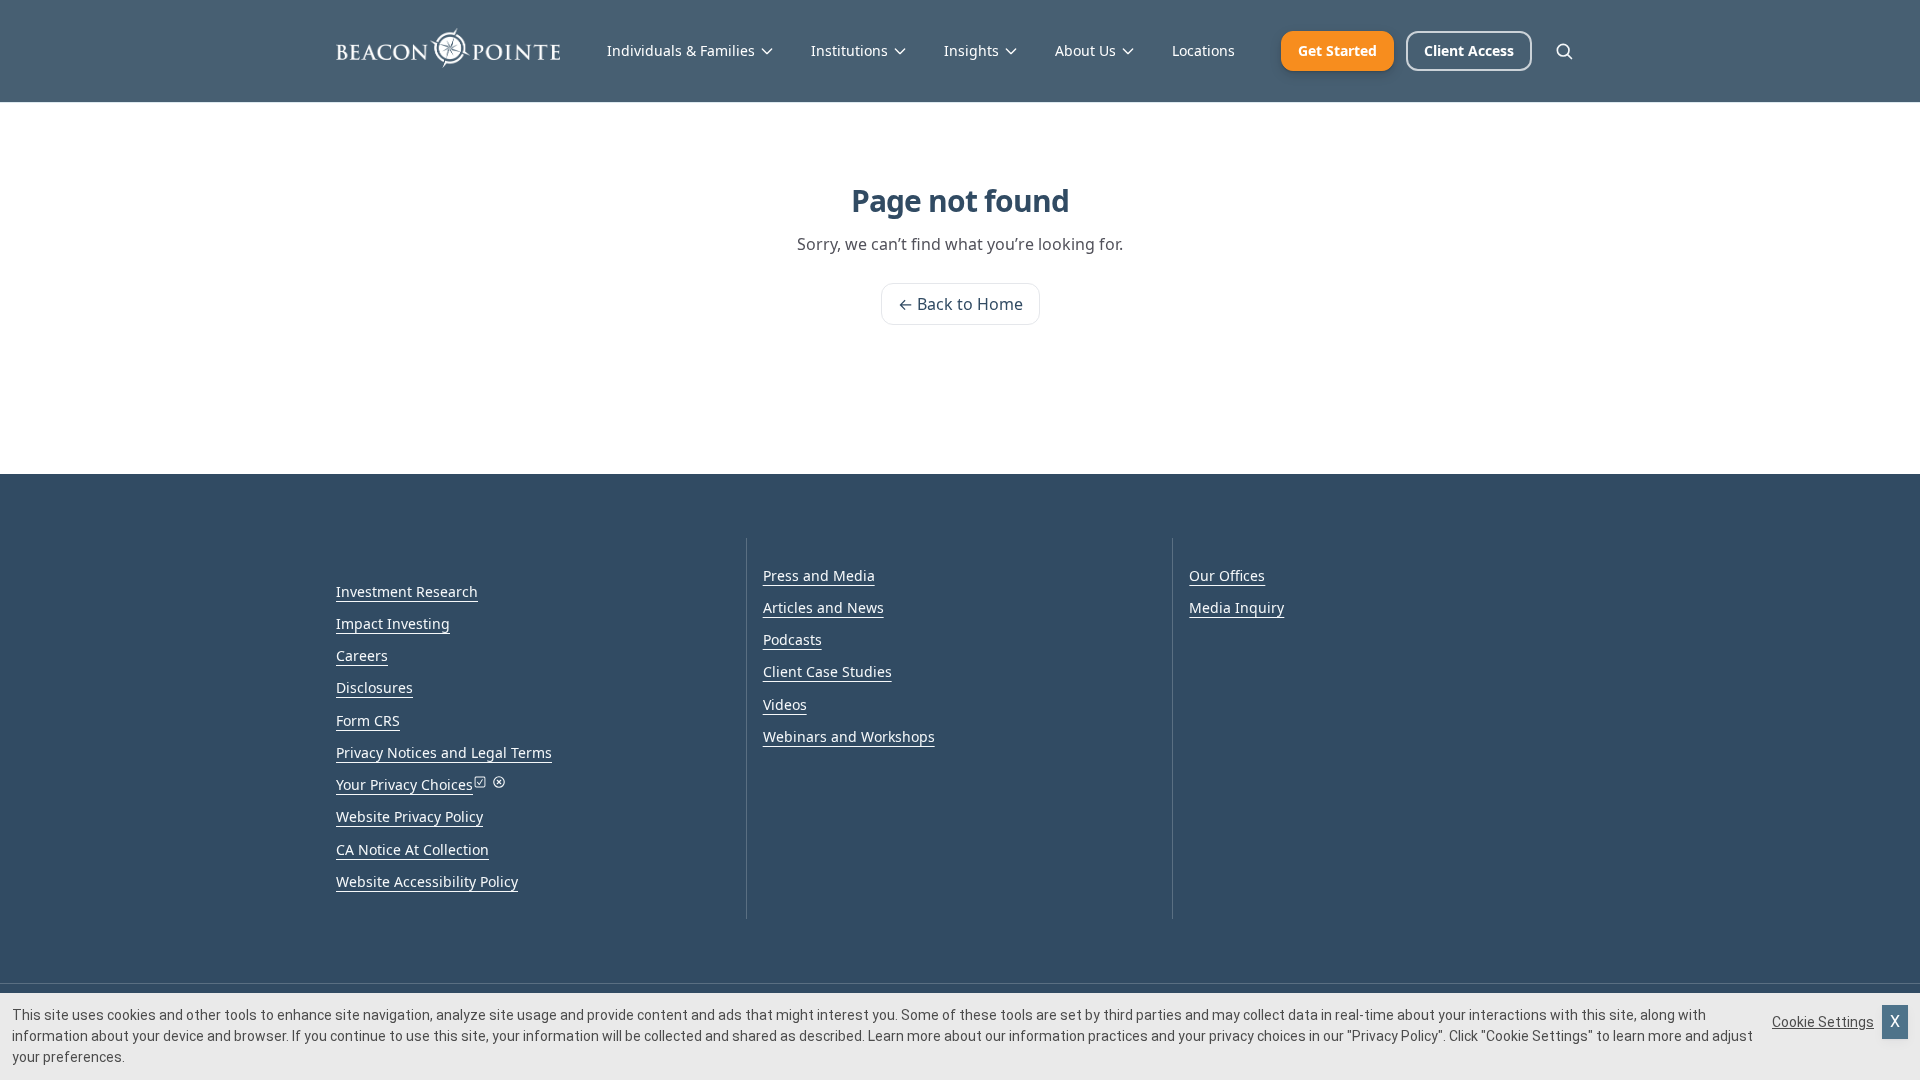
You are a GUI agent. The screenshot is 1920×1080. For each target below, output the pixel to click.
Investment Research (407, 591)
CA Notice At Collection (412, 849)
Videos (785, 704)
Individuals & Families (681, 50)
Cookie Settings (1823, 1022)
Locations (1203, 50)
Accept (1895, 1022)
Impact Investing (393, 623)
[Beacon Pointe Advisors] (448, 48)
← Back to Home (960, 304)
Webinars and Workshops (849, 736)
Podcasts (792, 639)
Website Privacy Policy (409, 816)
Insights (971, 50)
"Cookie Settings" (1537, 1036)
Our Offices (1227, 575)
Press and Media (819, 575)
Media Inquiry (1236, 607)
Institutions (849, 50)
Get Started (1337, 50)
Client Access (1469, 50)
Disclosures (374, 687)
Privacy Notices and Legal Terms (444, 752)
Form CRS (368, 720)
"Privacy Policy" (1395, 1036)
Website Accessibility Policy (427, 881)
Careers (362, 655)
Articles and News (823, 607)
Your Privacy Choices (404, 784)
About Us (1085, 50)
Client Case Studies (827, 671)
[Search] (1564, 51)
